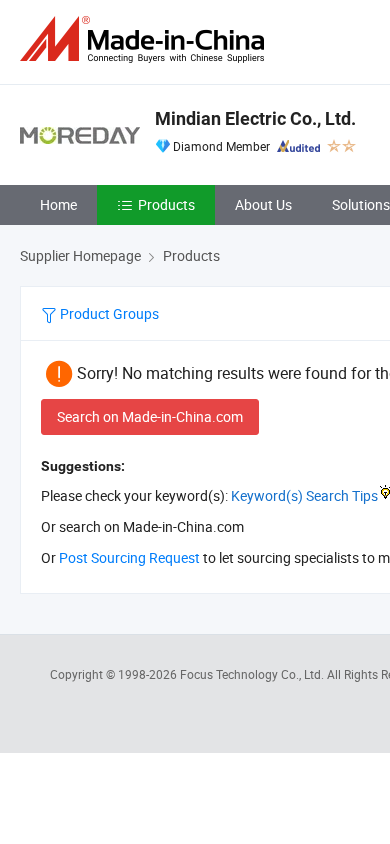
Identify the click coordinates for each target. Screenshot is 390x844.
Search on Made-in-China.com (150, 416)
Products (166, 204)
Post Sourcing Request (129, 557)
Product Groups (108, 313)
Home (58, 204)
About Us (263, 204)
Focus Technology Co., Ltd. (253, 674)
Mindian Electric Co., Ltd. (255, 118)
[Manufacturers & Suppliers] (146, 39)
